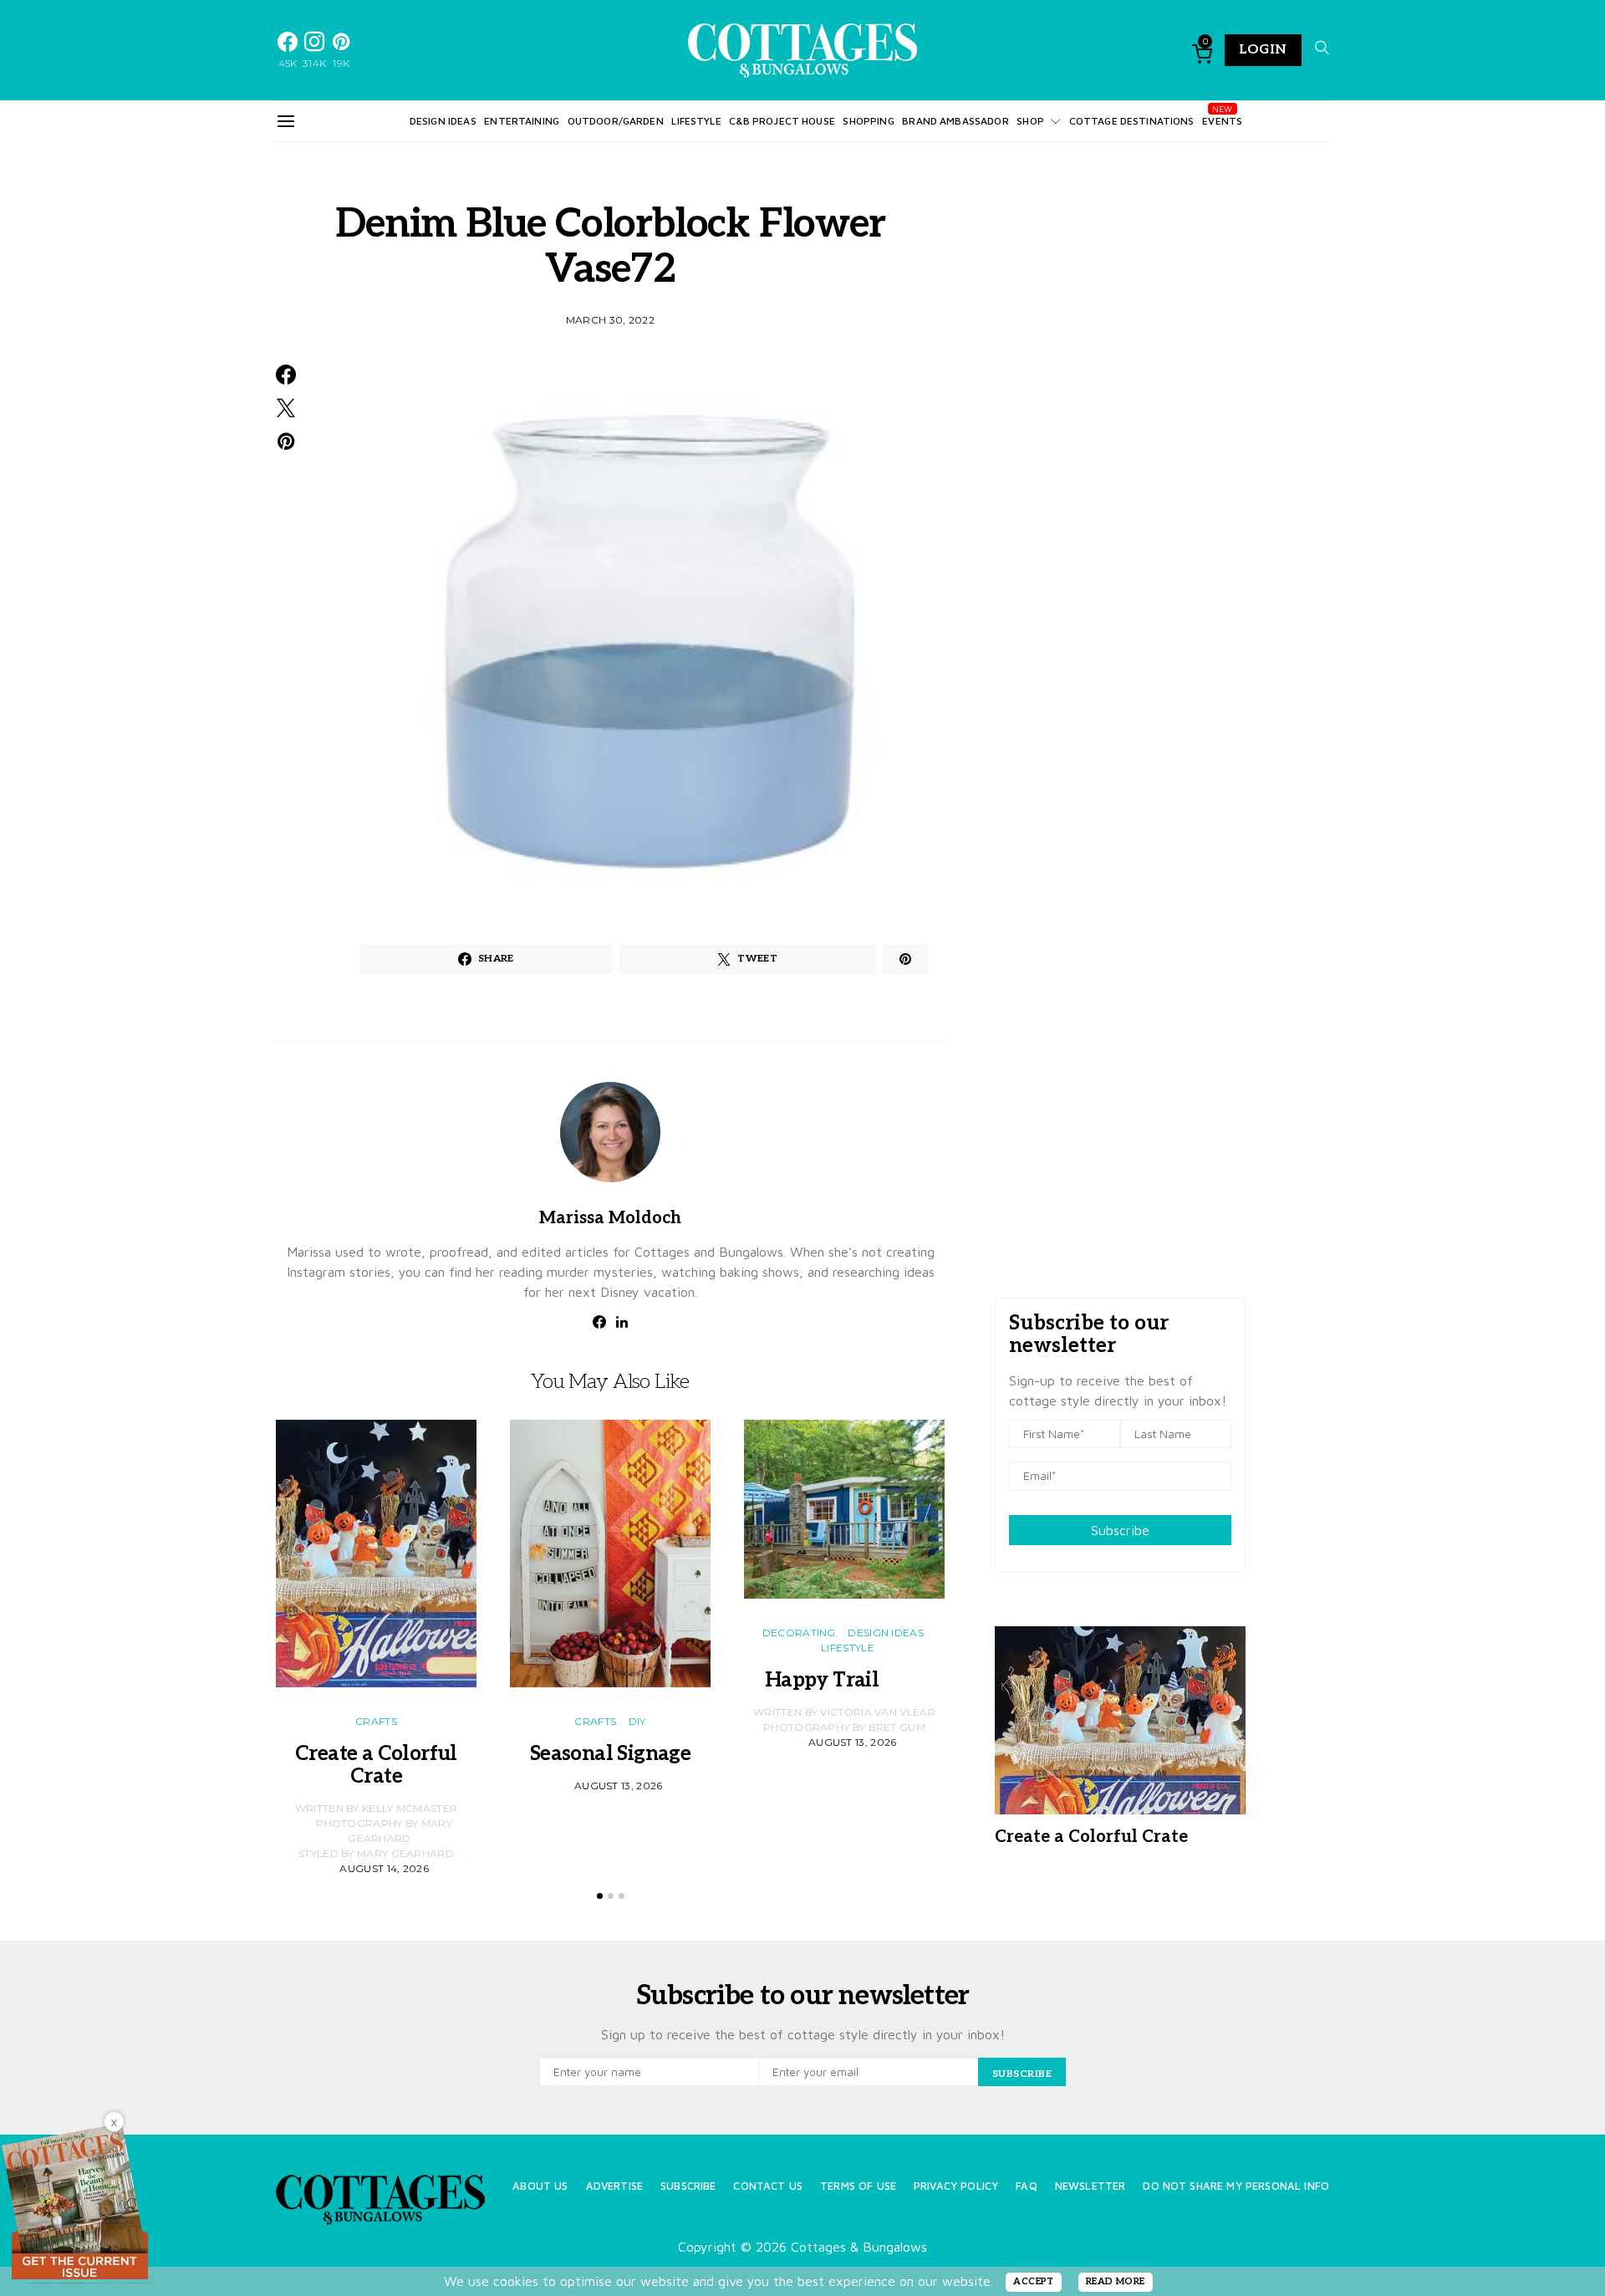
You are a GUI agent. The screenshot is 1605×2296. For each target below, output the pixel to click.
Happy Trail (844, 1680)
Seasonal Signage (610, 1754)
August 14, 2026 (384, 1868)
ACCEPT (1034, 2281)
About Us (540, 2186)
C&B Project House (782, 121)
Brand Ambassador (955, 121)
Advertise (614, 2186)
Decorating (799, 1633)
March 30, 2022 (610, 320)
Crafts (376, 1721)
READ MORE (1116, 2281)
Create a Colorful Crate (376, 1765)
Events (1222, 121)
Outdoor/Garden (616, 121)
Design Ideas (443, 121)
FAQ (1026, 2186)
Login (1263, 50)
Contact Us (768, 2186)
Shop (1030, 121)
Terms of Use (858, 2186)
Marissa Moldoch (610, 1218)
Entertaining (522, 121)
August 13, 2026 (619, 1786)
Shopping (868, 121)
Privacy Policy (956, 2186)
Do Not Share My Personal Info (1236, 2186)
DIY (637, 1721)
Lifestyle (696, 121)
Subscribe (1120, 1530)
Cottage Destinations (1132, 121)
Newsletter (1090, 2186)
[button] (600, 1896)
